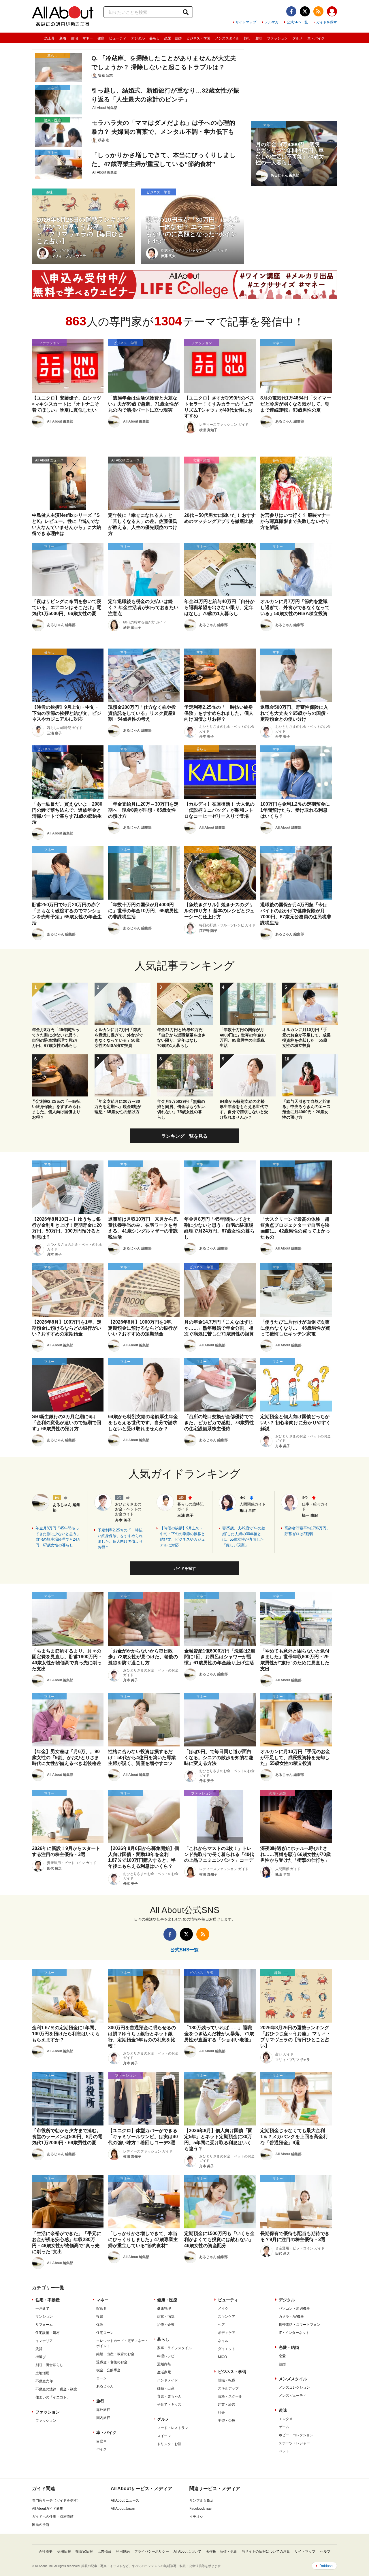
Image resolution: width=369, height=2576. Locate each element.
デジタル (138, 38)
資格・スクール (230, 2396)
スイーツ (164, 2436)
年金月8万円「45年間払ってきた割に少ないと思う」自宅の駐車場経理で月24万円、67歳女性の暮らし (58, 1537)
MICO (222, 2357)
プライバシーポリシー (152, 2551)
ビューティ (118, 38)
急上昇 (50, 38)
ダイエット (227, 2349)
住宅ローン (105, 2333)
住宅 (74, 38)
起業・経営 (227, 2404)
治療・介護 (166, 2325)
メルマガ (272, 22)
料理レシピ (166, 2356)
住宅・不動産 (48, 2300)
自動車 (101, 2441)
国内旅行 (103, 2418)
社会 (221, 2413)
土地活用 (42, 2373)
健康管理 (164, 2309)
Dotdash (326, 2566)
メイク (223, 2309)
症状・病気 (166, 2317)
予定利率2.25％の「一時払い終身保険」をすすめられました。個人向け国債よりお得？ (120, 1539)
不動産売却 (44, 2381)
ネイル (223, 2341)
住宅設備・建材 (48, 2333)
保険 (100, 2325)
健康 (101, 38)
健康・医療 (167, 2300)
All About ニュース (125, 2500)
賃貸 (39, 2349)
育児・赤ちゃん (169, 2396)
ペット (284, 2451)
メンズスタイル (227, 38)
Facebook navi (201, 2509)
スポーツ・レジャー (294, 2443)
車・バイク (316, 38)
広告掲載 (104, 2551)
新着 (63, 38)
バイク (101, 2449)
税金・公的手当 (108, 2370)
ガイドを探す (327, 22)
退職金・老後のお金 (112, 2362)
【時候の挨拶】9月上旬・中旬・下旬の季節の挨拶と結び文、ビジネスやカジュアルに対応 (182, 1537)
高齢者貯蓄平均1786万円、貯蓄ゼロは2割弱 (307, 1531)
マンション (44, 2317)
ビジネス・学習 (198, 38)
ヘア (221, 2325)
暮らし (155, 38)
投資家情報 (84, 2551)
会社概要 (46, 2551)
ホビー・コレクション (296, 2435)
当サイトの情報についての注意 (266, 2551)
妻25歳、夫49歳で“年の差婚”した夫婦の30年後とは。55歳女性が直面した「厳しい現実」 (244, 1537)
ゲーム (284, 2427)
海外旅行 (103, 2410)
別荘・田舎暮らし (49, 2365)
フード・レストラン (173, 2428)
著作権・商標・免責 (221, 2551)
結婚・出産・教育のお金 (115, 2354)
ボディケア (227, 2333)
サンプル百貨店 (202, 2500)
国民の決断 (41, 2525)
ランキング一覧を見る (184, 1136)
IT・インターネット (294, 2333)
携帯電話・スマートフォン (300, 2325)
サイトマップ (246, 22)
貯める (101, 2309)
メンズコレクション (294, 2387)
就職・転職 (227, 2380)
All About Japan (123, 2509)
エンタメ (286, 2419)
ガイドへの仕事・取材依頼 (53, 2517)
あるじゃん (105, 2386)
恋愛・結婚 (173, 38)
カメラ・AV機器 (291, 2317)
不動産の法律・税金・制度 (56, 2389)
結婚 (282, 2364)
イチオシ (196, 2517)
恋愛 (282, 2356)
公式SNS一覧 (297, 22)
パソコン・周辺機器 (294, 2309)
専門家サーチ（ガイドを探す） (56, 2500)
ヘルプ (325, 2551)
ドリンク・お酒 (169, 2444)
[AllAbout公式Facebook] (291, 11)
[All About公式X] (305, 11)
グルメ (298, 38)
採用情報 (64, 2551)
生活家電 (164, 2372)
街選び (41, 2357)
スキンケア (227, 2317)
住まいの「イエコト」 (53, 2397)
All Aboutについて (187, 2551)
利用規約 (123, 2551)
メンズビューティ (293, 2396)
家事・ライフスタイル (174, 2348)
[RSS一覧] (318, 11)
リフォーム (44, 2325)
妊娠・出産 (166, 2388)
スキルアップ (228, 2388)
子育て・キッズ (169, 2404)
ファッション (277, 38)
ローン (101, 2378)
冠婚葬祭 (164, 2364)
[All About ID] (332, 12)
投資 (100, 2317)
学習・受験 (227, 2421)
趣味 (259, 38)
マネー (88, 38)
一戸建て (42, 2309)
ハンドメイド (167, 2380)
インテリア (44, 2341)
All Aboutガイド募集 (48, 2509)
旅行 (247, 38)
